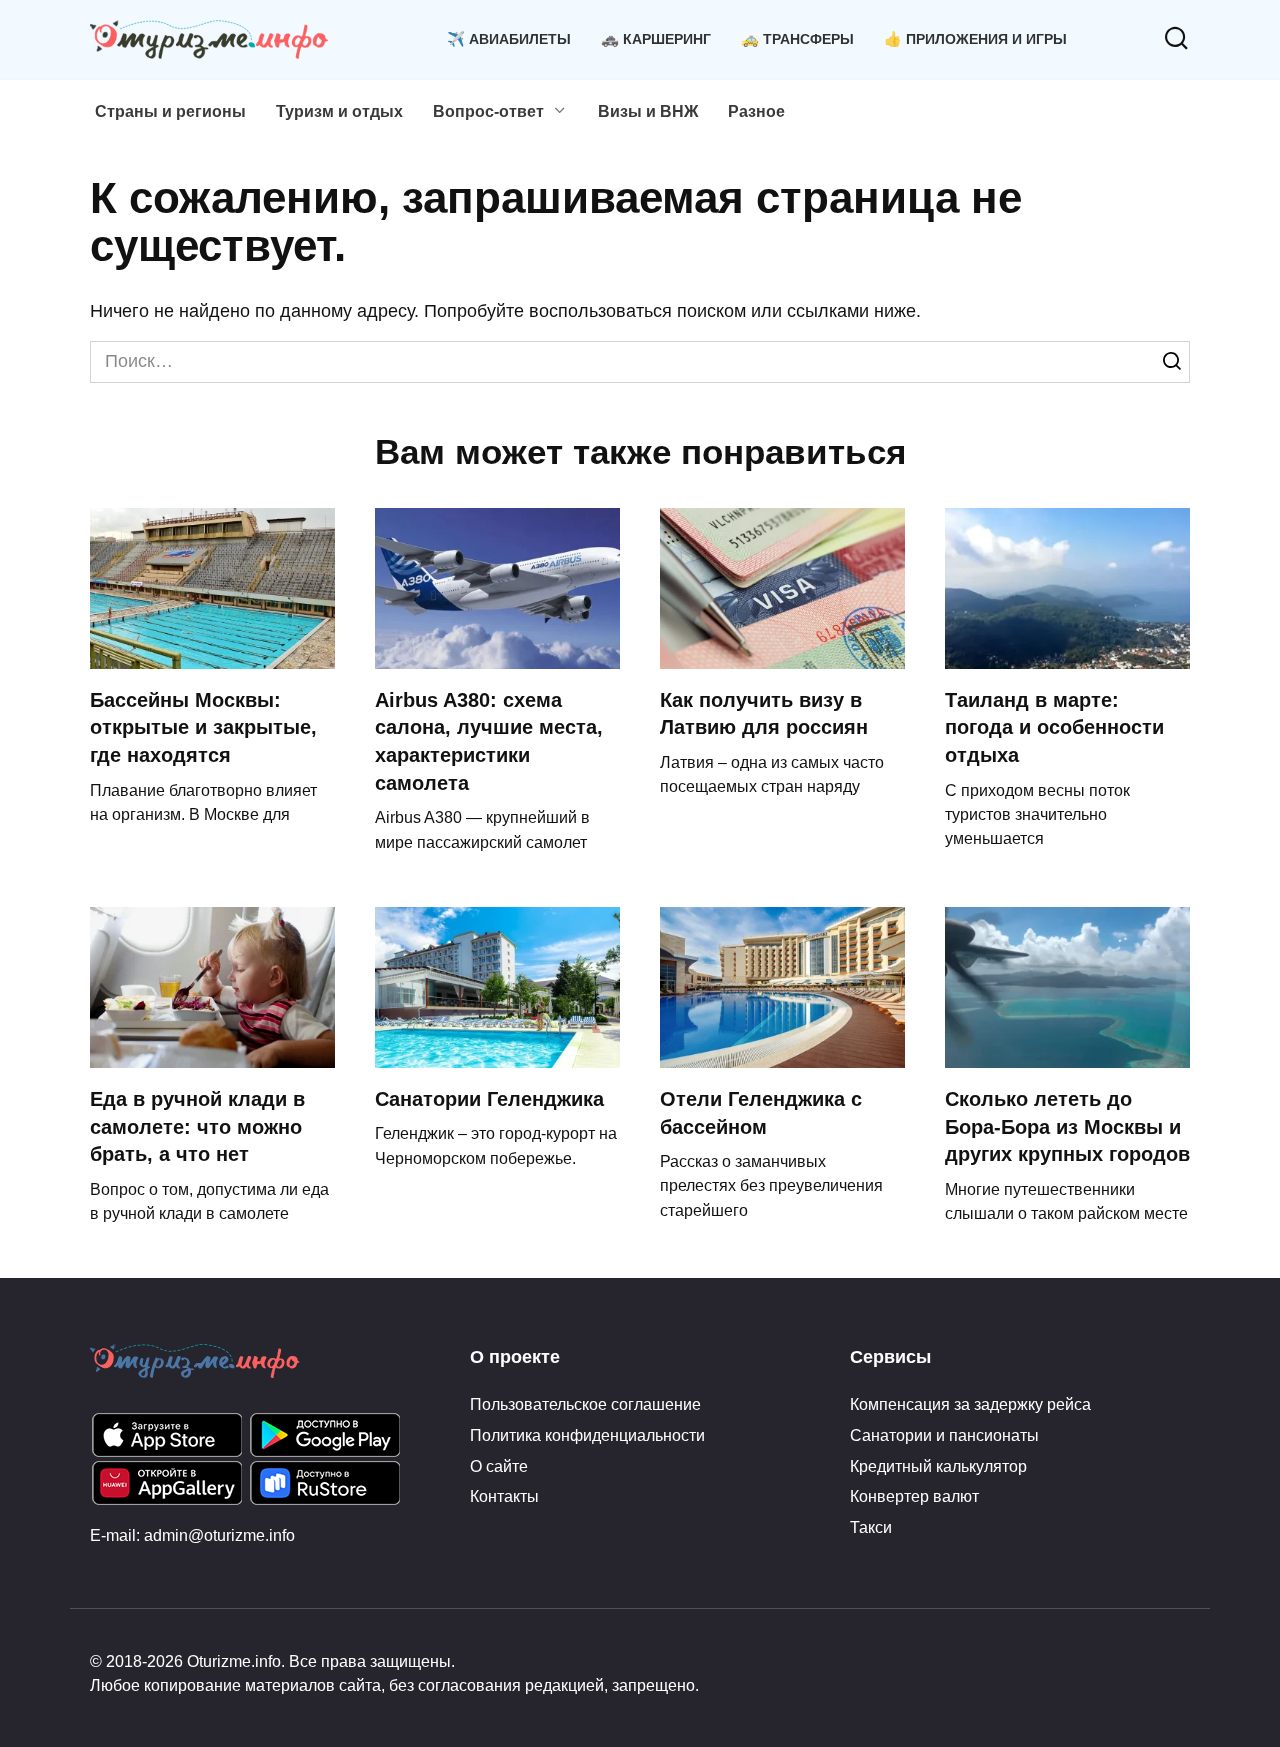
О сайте (499, 1466)
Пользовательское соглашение (585, 1404)
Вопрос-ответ (488, 111)
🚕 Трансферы (797, 39)
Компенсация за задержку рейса (970, 1404)
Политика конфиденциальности (587, 1435)
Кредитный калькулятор (938, 1466)
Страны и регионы (170, 111)
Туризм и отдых (339, 111)
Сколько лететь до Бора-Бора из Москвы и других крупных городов (1067, 1126)
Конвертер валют (914, 1496)
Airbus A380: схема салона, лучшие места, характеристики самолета (489, 741)
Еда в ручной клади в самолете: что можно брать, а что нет (197, 1126)
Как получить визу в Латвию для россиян (764, 714)
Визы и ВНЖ (648, 111)
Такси (871, 1527)
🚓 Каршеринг (656, 39)
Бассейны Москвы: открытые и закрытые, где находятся (203, 727)
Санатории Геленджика (489, 1099)
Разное (756, 111)
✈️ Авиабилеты (509, 39)
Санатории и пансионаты (944, 1435)
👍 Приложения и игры (975, 39)
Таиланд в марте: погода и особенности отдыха (1054, 727)
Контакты (504, 1496)
